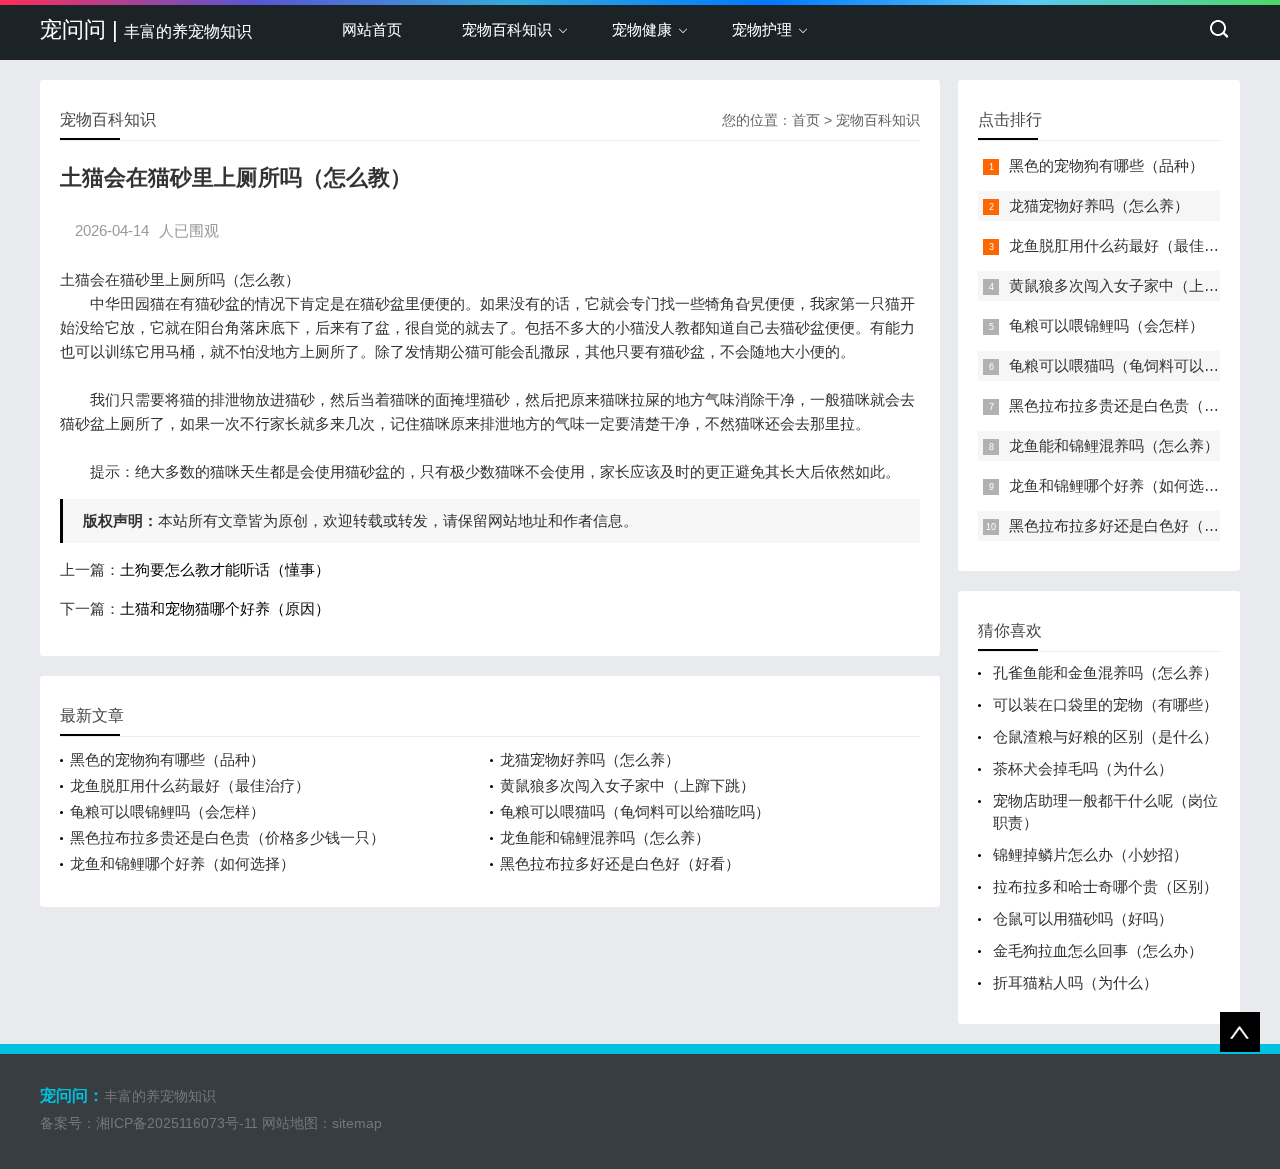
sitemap (357, 1123)
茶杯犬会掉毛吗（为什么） (1083, 768)
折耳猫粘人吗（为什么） (1075, 982)
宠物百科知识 (507, 29)
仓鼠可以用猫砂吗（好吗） (1083, 918)
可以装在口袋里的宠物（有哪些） (1105, 704)
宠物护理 (762, 29)
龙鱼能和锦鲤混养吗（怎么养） (605, 837)
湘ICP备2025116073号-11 (177, 1123)
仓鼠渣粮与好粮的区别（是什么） (1105, 736)
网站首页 (372, 29)
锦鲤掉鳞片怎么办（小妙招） (1090, 854)
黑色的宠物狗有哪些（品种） (167, 759)
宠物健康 (642, 29)
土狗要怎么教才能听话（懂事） (225, 569)
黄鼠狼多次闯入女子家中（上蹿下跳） (627, 785)
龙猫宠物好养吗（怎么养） (590, 759)
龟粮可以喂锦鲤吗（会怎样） (167, 811)
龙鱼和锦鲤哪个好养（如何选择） (182, 863)
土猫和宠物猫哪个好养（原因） (225, 608)
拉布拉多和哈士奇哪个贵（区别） (1105, 886)
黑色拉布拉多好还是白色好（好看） (620, 863)
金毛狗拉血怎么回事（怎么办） (1098, 950)
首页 (806, 120)
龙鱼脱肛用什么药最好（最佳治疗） (190, 785)
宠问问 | (146, 29)
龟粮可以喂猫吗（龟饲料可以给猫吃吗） (635, 811)
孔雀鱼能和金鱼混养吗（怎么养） (1105, 672)
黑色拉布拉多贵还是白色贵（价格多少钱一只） (227, 837)
